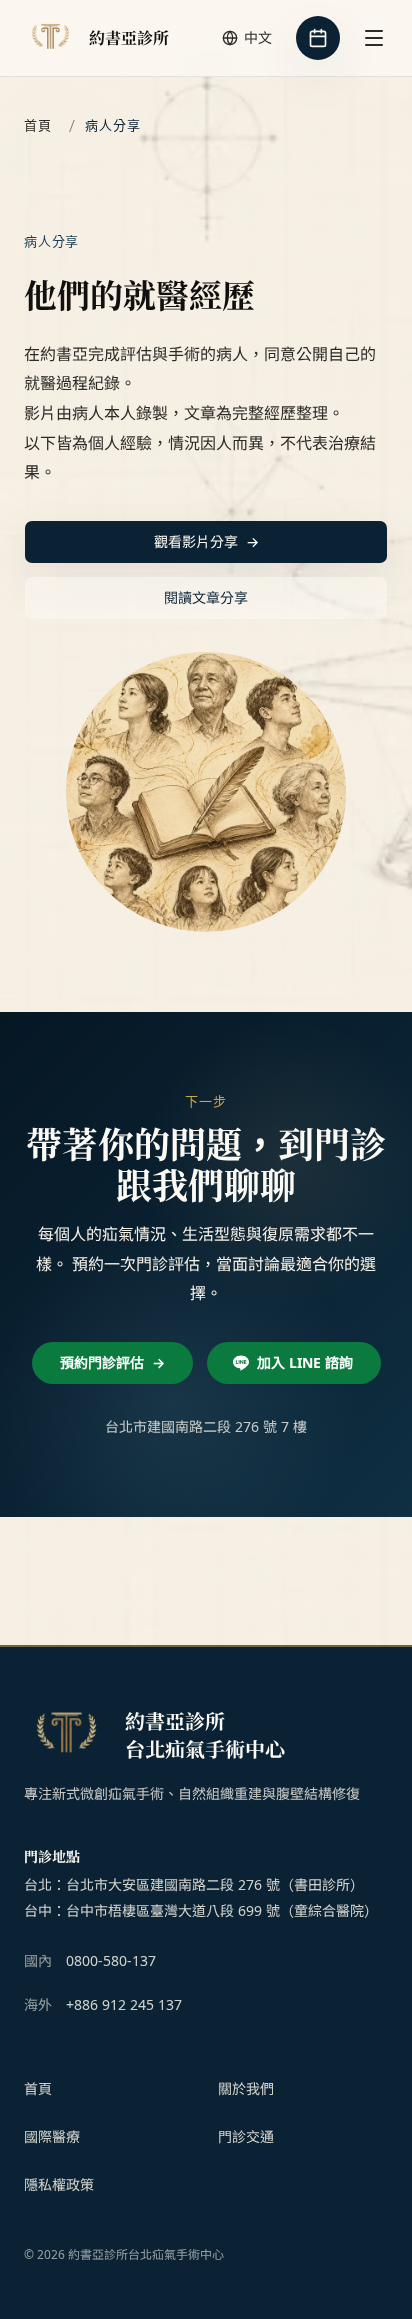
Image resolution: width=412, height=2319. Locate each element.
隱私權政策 (59, 2184)
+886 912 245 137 (124, 2004)
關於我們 (246, 2088)
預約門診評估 (112, 1362)
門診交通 (246, 2136)
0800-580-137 (111, 1960)
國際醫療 (52, 2136)
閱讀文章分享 (206, 597)
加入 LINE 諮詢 (305, 1362)
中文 (258, 37)
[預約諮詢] (318, 38)
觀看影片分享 (206, 541)
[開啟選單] (374, 38)
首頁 (38, 125)
